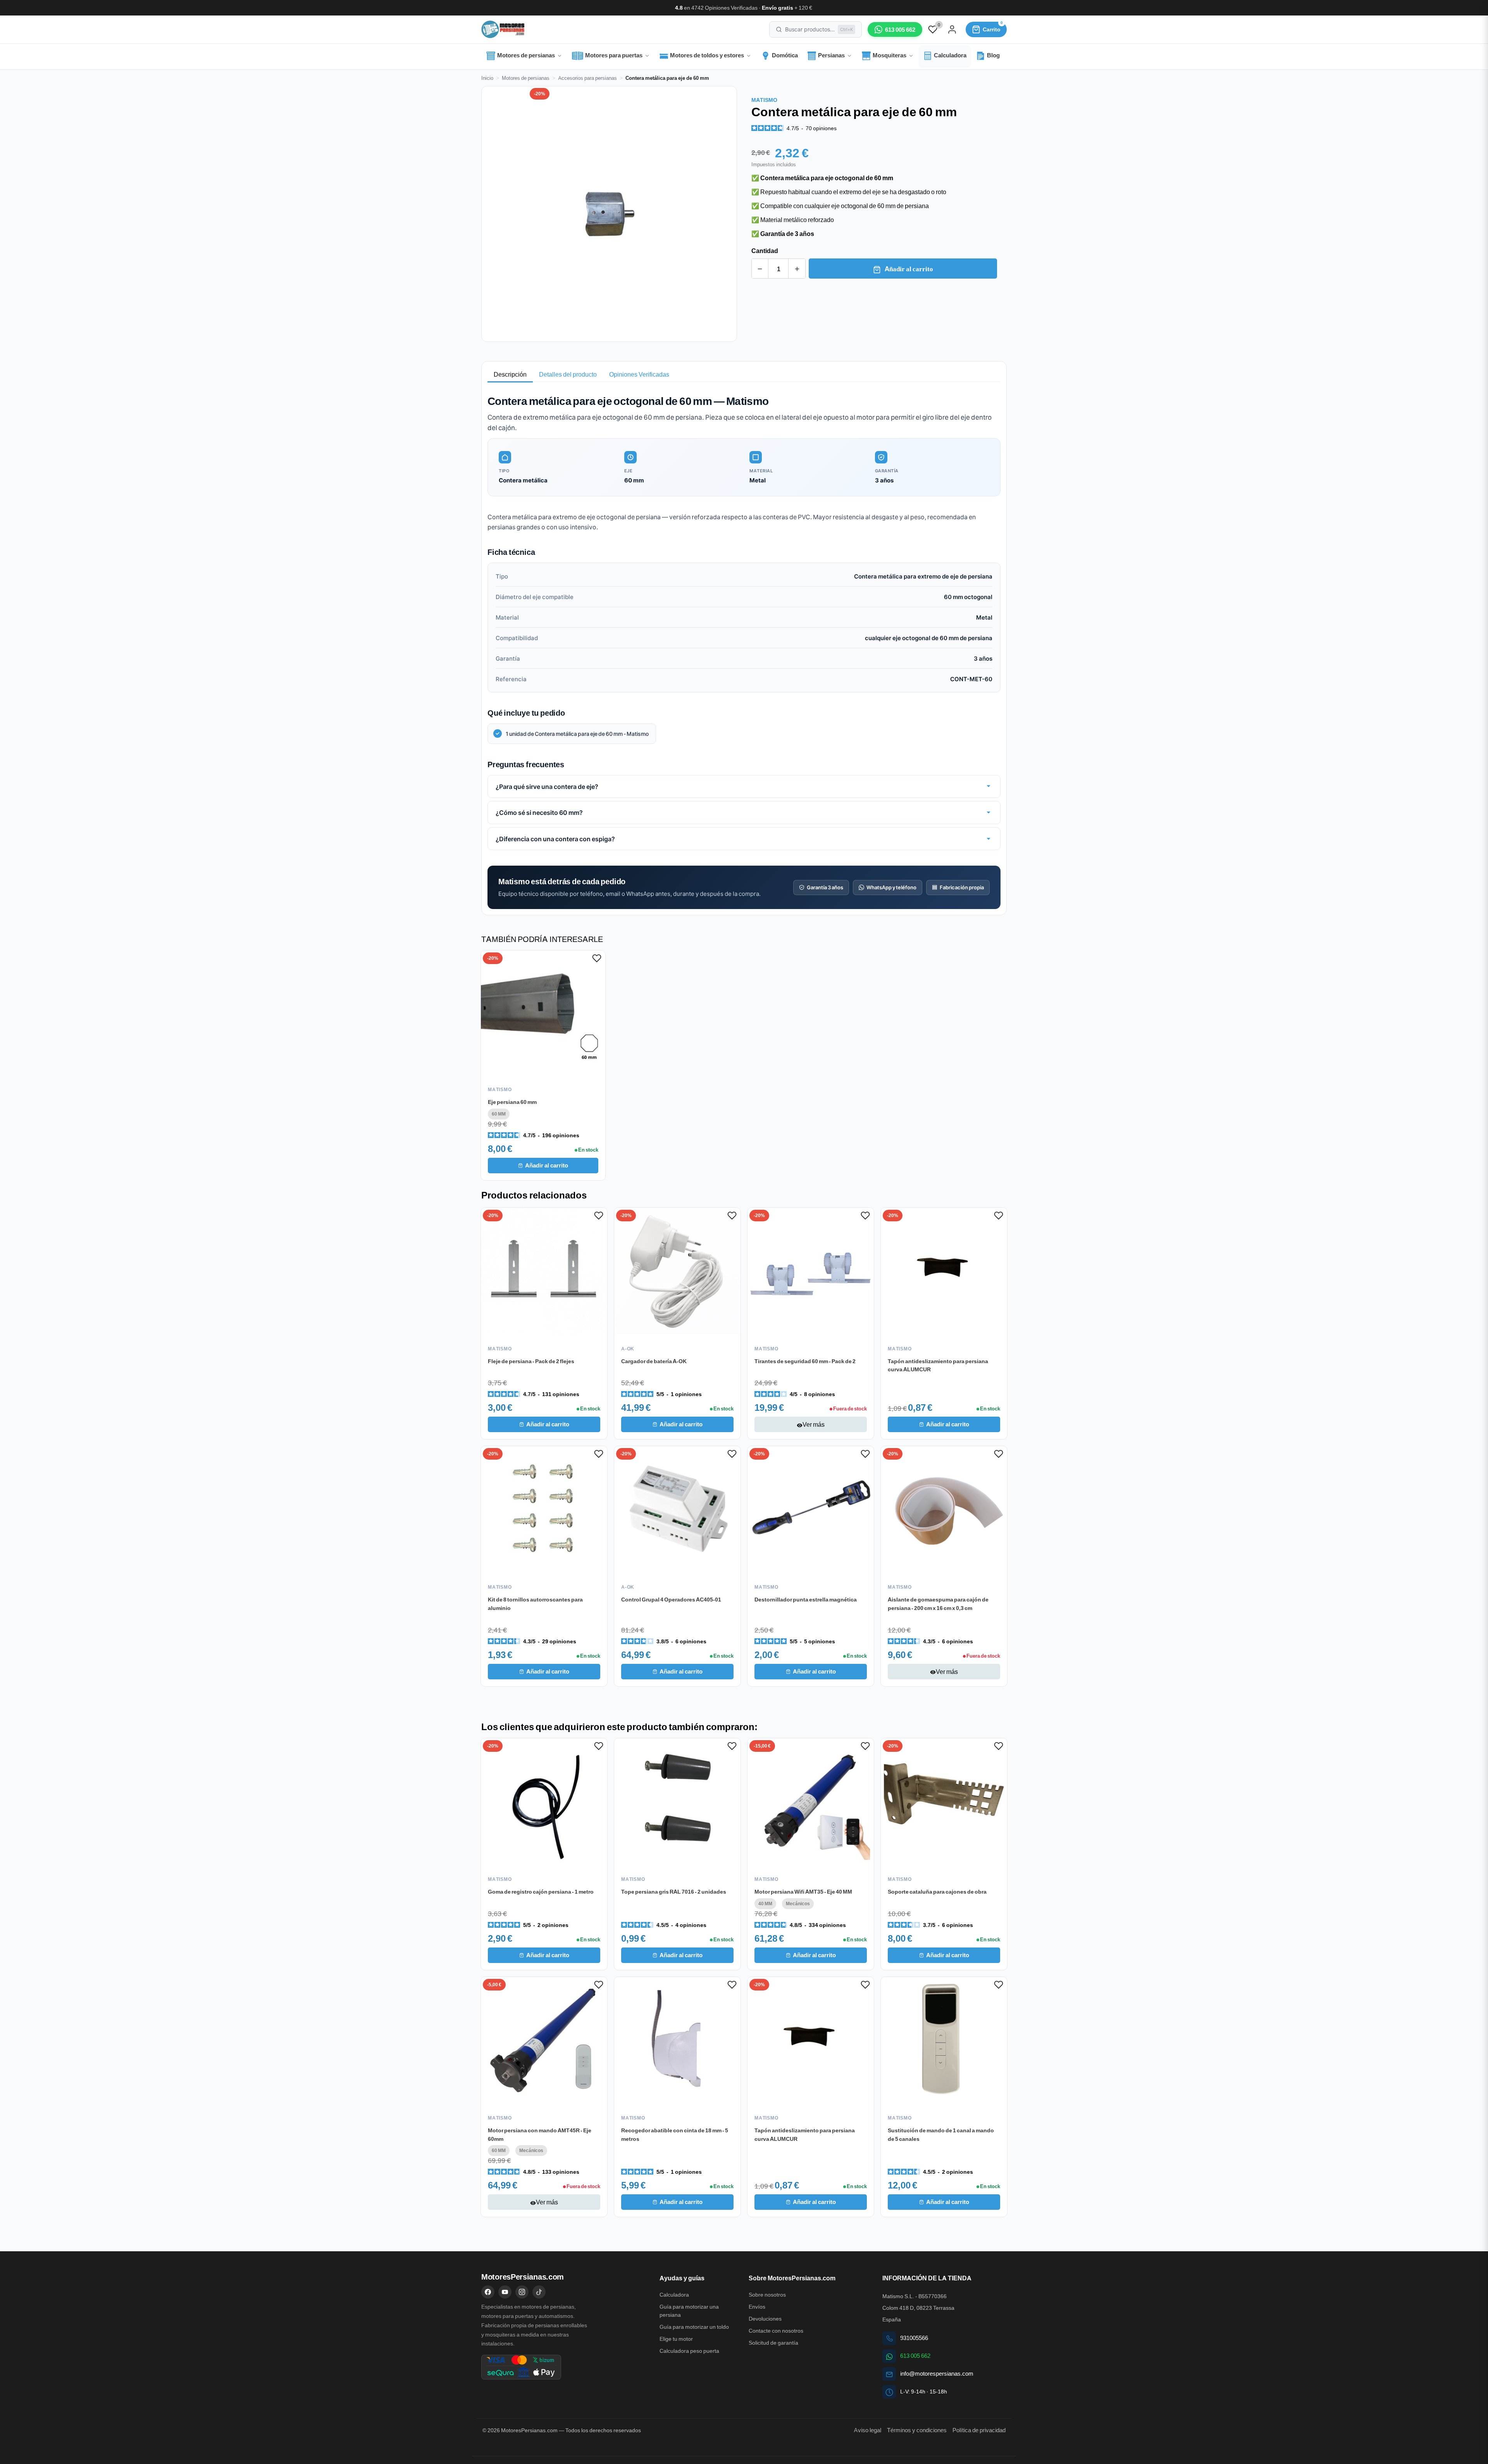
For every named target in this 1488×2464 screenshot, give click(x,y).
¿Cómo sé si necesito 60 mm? (539, 812)
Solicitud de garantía (773, 2343)
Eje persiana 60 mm (512, 1102)
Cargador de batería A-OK (654, 1361)
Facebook (488, 2292)
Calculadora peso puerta (689, 2351)
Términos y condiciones (917, 2430)
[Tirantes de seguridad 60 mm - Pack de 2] (811, 1271)
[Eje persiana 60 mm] (543, 1013)
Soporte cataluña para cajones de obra (937, 1891)
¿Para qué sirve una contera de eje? (547, 786)
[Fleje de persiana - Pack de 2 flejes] (544, 1271)
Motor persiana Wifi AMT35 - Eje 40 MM (803, 1891)
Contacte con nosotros (776, 2331)
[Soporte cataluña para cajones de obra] (944, 1801)
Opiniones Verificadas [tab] (639, 374)
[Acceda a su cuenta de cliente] (952, 29)
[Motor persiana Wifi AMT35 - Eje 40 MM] (811, 1801)
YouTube (505, 2292)
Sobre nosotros (767, 2295)
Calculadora (674, 2295)
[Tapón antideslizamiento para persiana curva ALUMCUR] (944, 1271)
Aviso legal (867, 2430)
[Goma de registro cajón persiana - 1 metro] (544, 1801)
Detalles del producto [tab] (568, 374)
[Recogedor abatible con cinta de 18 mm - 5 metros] (677, 2040)
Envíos (757, 2307)
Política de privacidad (979, 2430)
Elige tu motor (676, 2339)
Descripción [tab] (510, 374)
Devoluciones (765, 2319)
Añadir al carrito (908, 269)
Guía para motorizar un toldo (694, 2327)
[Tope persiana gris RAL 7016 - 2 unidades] (677, 1801)
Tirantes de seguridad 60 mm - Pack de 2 (805, 1361)
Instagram (522, 2292)
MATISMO (764, 100)
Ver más (811, 1424)
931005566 (914, 2338)
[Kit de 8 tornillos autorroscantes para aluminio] (544, 1509)
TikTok (539, 2292)
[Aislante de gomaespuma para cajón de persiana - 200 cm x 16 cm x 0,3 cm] (944, 1509)
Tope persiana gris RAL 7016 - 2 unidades (674, 1891)
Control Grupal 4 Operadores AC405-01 (671, 1599)
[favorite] (933, 29)
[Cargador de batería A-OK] (677, 1271)
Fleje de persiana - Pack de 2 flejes (531, 1361)
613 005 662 (915, 2356)
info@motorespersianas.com (937, 2374)
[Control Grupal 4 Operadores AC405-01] (677, 1509)
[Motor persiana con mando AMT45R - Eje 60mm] (544, 2040)
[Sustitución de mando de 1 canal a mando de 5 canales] (944, 2040)
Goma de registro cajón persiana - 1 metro (541, 1891)
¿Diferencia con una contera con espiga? (555, 839)
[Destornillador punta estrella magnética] (811, 1509)
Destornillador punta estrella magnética (806, 1599)
